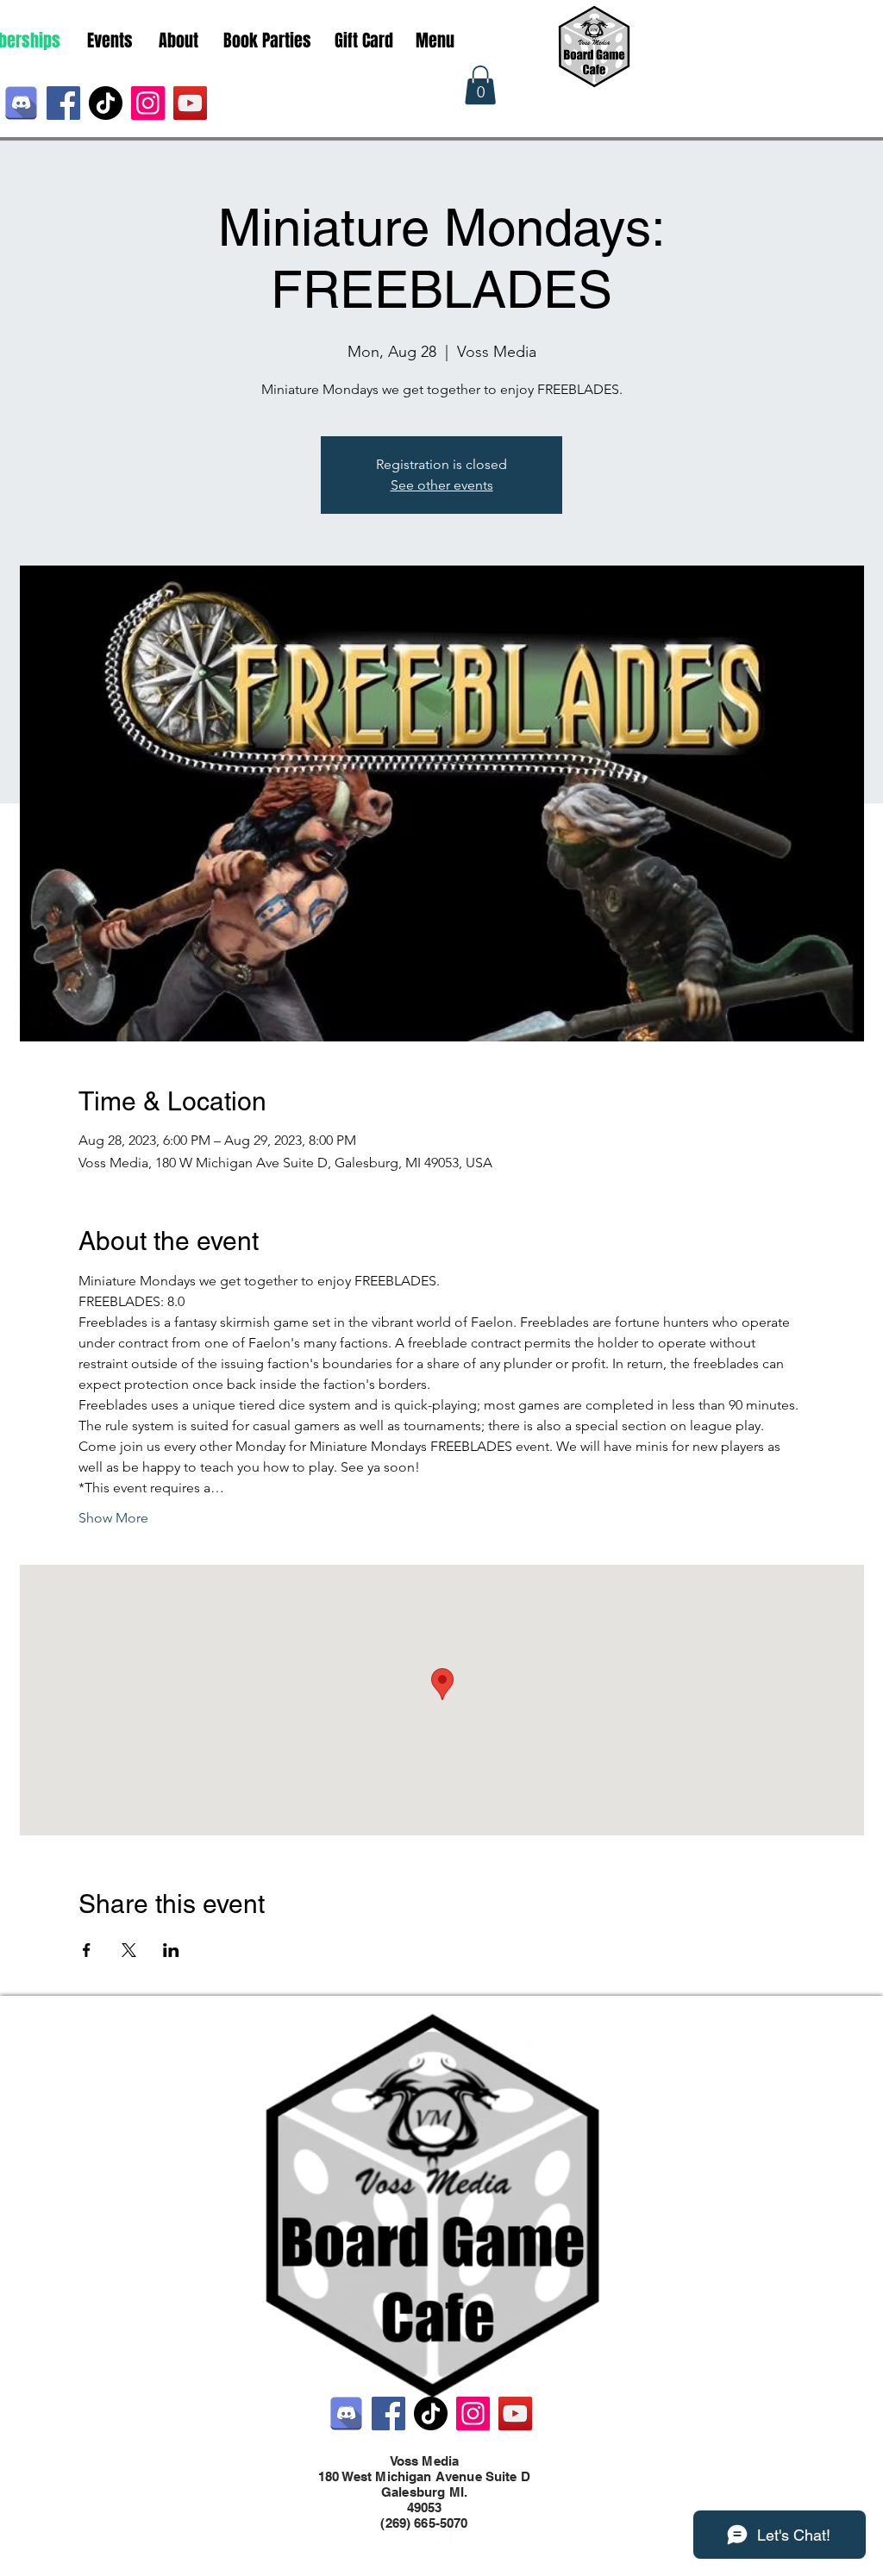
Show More (113, 1518)
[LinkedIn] (459, 2540)
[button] (480, 85)
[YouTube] (190, 103)
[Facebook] (63, 103)
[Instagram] (148, 103)
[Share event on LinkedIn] (171, 1950)
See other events (442, 485)
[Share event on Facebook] (87, 1950)
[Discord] (21, 103)
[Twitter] (433, 2540)
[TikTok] (106, 103)
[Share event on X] (129, 1950)
